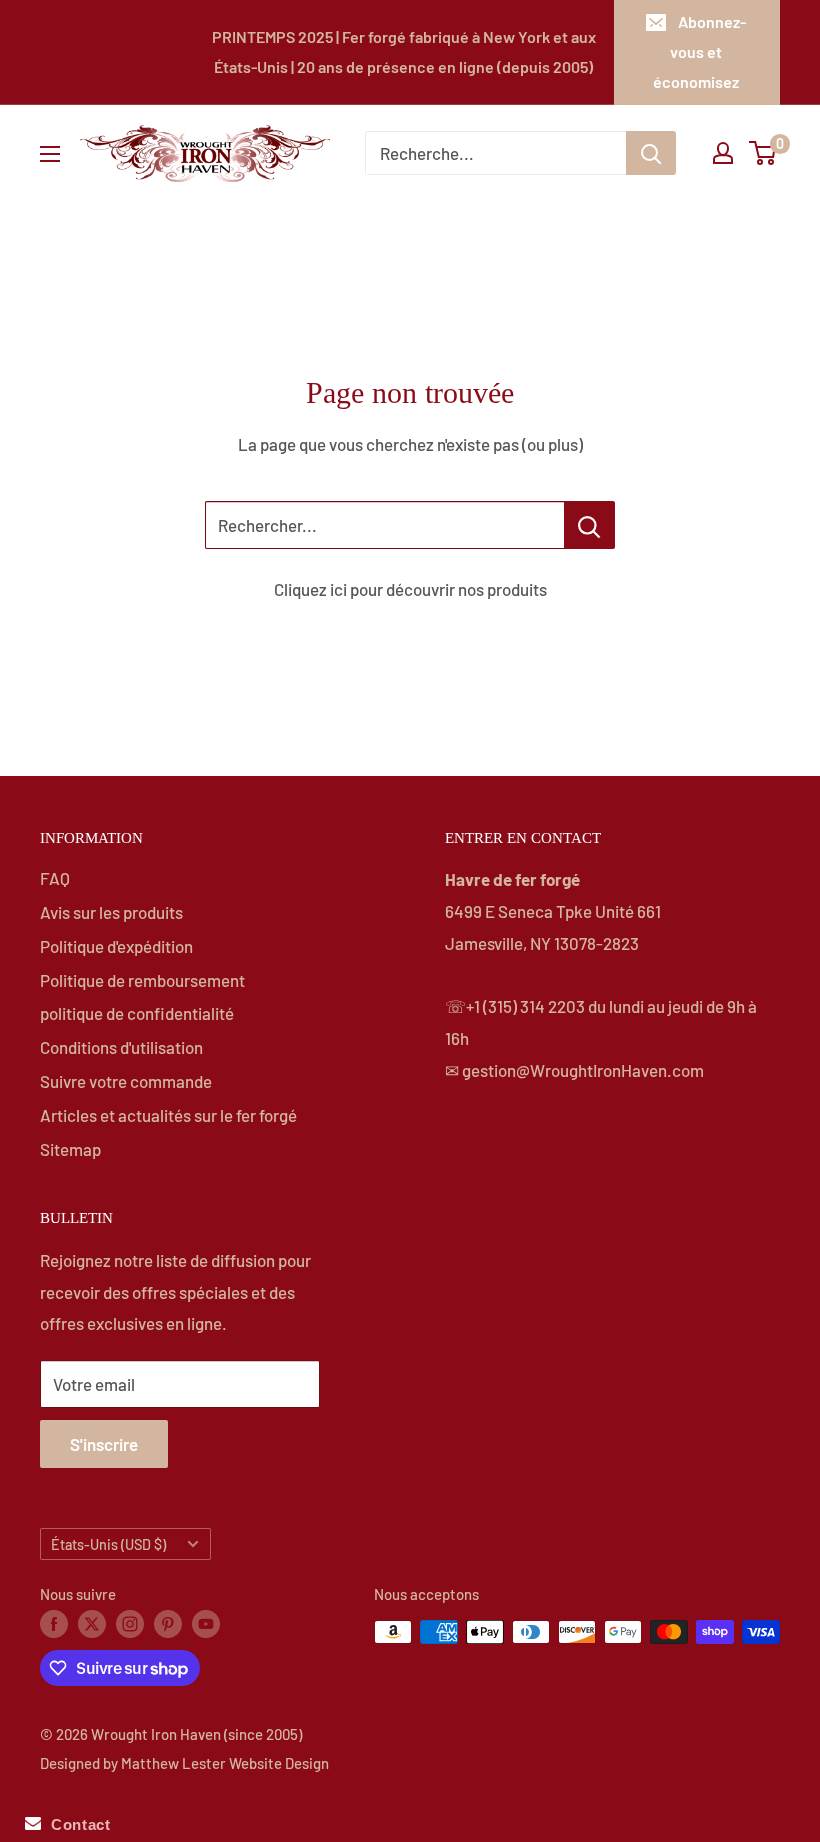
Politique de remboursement (142, 980)
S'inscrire (104, 1444)
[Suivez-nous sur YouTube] (206, 1623)
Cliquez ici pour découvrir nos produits (410, 589)
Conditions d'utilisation (121, 1047)
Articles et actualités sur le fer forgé (168, 1115)
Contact (75, 1824)
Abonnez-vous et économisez (699, 51)
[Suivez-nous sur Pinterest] (168, 1623)
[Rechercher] (651, 153)
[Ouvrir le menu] (50, 154)
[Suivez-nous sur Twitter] (92, 1623)
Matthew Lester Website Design (225, 1763)
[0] (763, 153)
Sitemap (70, 1149)
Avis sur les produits (111, 912)
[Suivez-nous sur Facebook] (54, 1623)
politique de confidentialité (137, 1013)
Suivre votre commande (126, 1081)
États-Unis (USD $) (108, 1544)
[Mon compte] (723, 153)
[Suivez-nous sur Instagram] (130, 1623)
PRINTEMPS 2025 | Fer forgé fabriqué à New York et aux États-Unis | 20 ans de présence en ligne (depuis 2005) (404, 51)
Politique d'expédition (116, 946)
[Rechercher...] (589, 525)
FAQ (55, 878)
